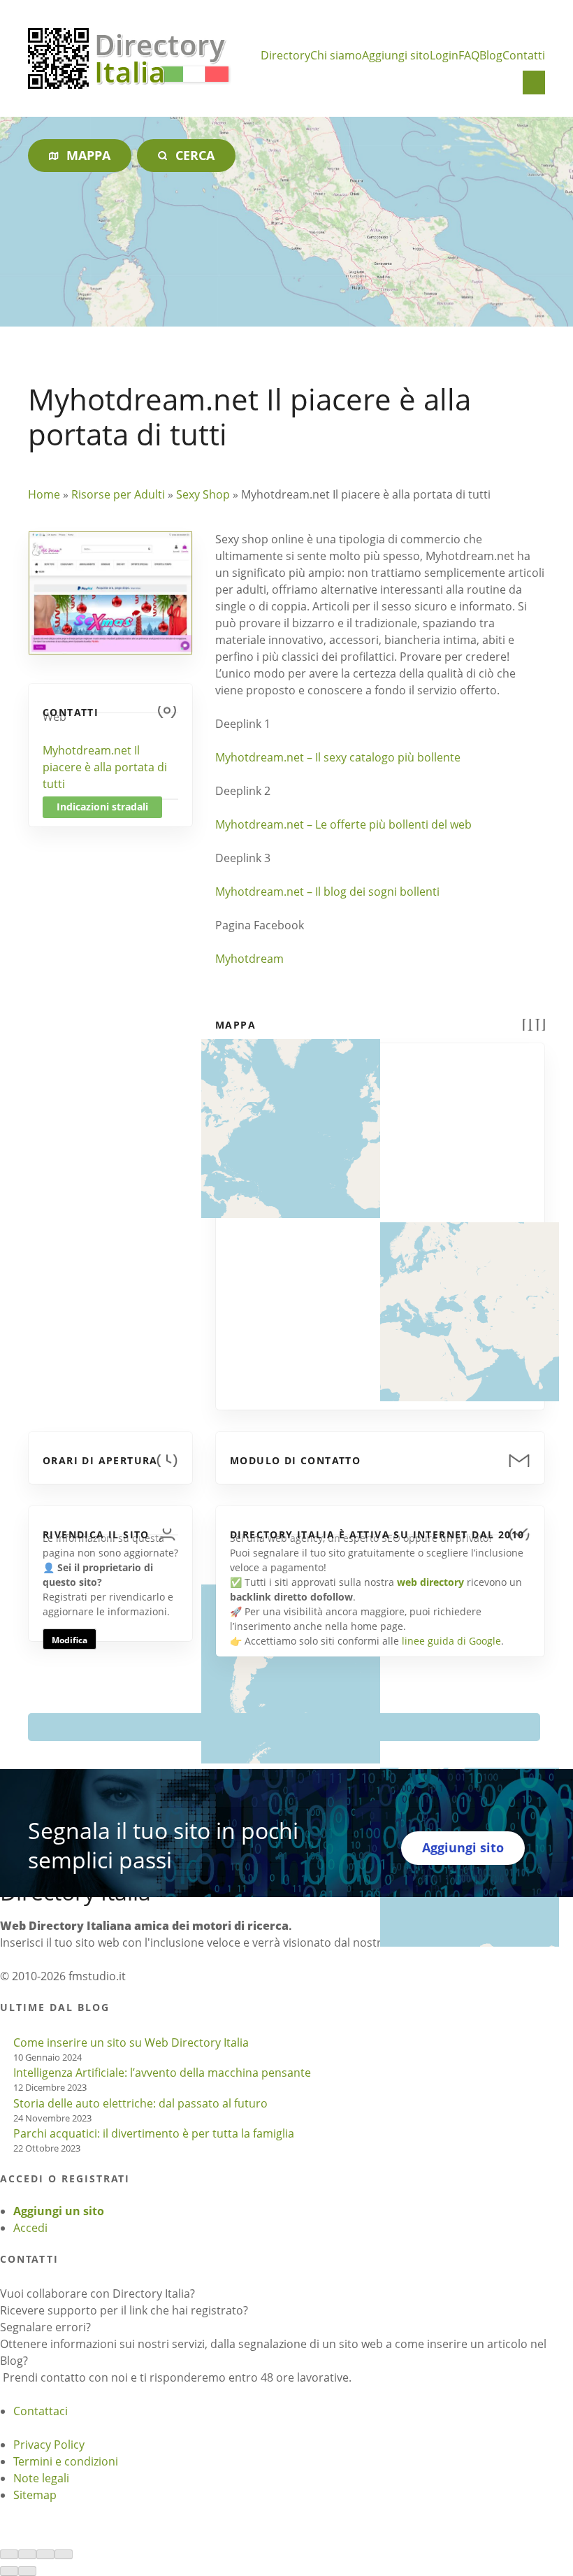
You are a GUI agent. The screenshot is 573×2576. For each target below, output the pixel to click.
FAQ (469, 55)
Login (444, 55)
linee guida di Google (451, 1641)
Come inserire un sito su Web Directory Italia (131, 2042)
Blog (491, 55)
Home (44, 494)
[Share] (27, 2554)
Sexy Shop (203, 494)
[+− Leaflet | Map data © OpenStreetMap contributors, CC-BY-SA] (380, 1218)
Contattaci (41, 2411)
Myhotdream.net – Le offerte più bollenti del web (343, 824)
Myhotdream (249, 959)
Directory (285, 55)
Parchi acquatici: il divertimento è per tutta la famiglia (154, 2133)
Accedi (30, 2228)
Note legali (41, 2478)
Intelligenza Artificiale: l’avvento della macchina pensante (162, 2073)
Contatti (524, 55)
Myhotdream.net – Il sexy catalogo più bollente (338, 757)
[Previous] (9, 2571)
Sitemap (35, 2495)
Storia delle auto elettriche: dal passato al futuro (140, 2103)
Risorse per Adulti (118, 494)
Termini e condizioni (66, 2461)
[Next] (27, 2571)
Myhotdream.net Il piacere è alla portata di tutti (105, 767)
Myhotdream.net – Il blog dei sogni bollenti (327, 892)
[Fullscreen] (45, 2554)
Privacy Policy (49, 2445)
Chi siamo (336, 55)
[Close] (9, 2554)
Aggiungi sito (396, 55)
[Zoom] (64, 2554)
